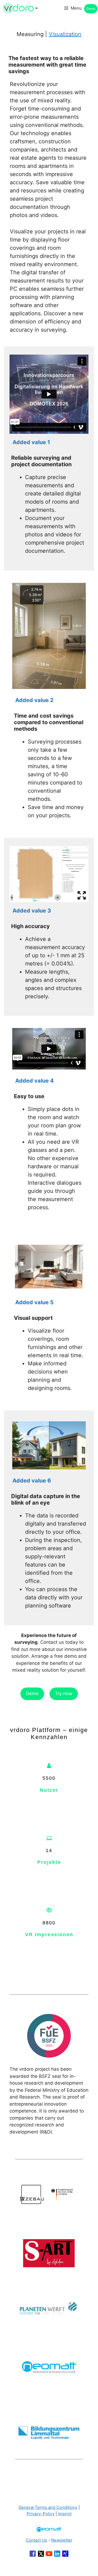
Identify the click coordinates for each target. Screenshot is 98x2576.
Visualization (65, 34)
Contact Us (36, 2540)
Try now (64, 1693)
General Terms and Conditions (48, 2507)
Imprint (65, 2514)
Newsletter (62, 2540)
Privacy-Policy (41, 2514)
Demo (91, 9)
